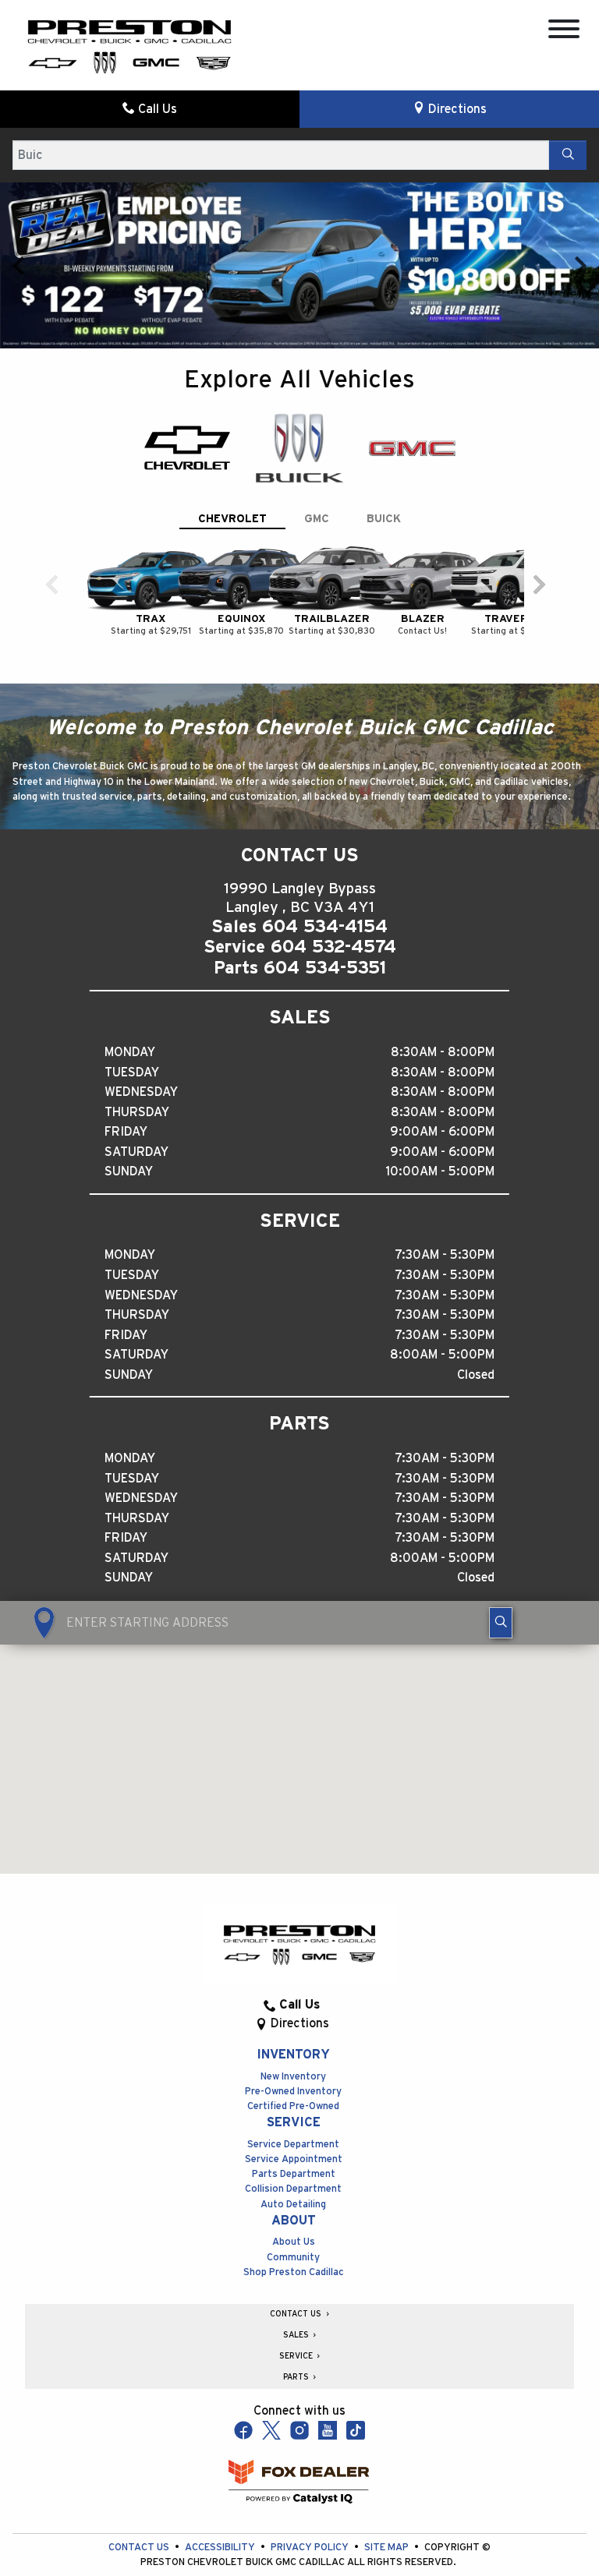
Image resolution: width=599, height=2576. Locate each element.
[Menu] (564, 32)
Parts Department (294, 2174)
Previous (19, 265)
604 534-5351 (325, 968)
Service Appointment (294, 2159)
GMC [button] (317, 519)
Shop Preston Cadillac (294, 2272)
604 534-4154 (325, 927)
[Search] (568, 155)
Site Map (388, 2548)
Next (580, 265)
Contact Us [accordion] (297, 2314)
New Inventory (293, 2077)
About (294, 2221)
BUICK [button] (384, 519)
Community (293, 2258)
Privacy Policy (311, 2548)
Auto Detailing (293, 2205)
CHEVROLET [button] (232, 519)
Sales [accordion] (297, 2335)
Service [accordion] (297, 2356)
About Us (294, 2242)
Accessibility (221, 2548)
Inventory (293, 2055)
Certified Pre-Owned (293, 2106)
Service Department (293, 2145)
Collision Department (293, 2189)
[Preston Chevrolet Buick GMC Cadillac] (129, 45)
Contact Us (140, 2548)
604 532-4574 (333, 947)
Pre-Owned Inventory (293, 2092)
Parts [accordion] (297, 2377)
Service (294, 2122)
